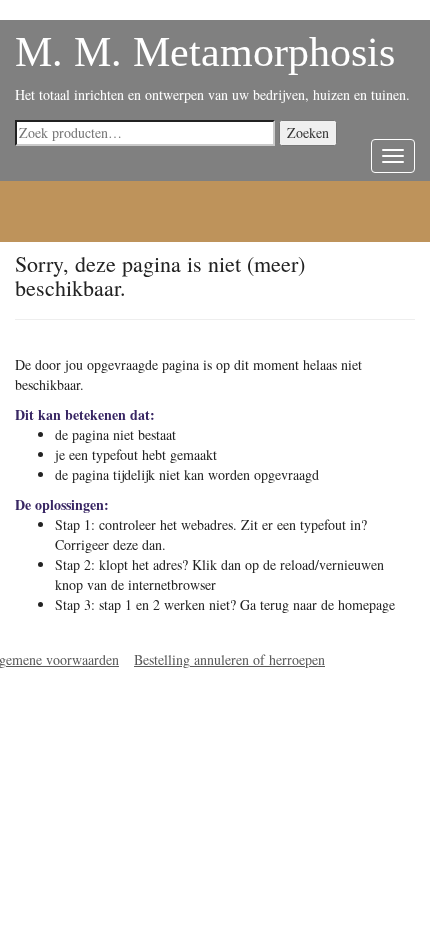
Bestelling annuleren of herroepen (229, 659)
